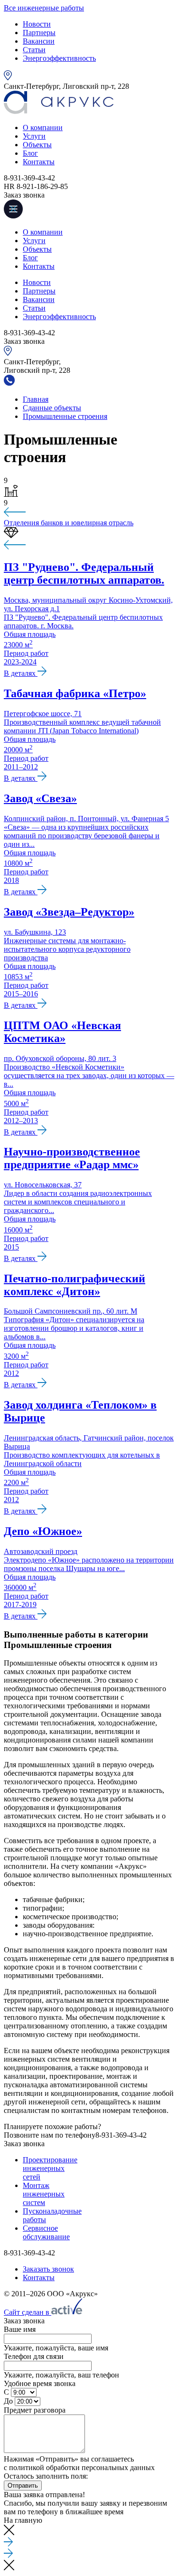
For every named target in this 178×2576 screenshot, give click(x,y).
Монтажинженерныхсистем (44, 2194)
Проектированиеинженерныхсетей (50, 2168)
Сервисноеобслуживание (46, 2232)
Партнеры (39, 33)
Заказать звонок (48, 2269)
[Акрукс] (59, 111)
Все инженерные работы (44, 8)
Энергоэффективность (59, 58)
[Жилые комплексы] (89, 513)
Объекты (37, 145)
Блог (30, 153)
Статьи (34, 50)
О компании (43, 128)
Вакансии (39, 41)
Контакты (39, 162)
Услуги (34, 136)
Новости (37, 24)
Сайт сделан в (28, 2312)
